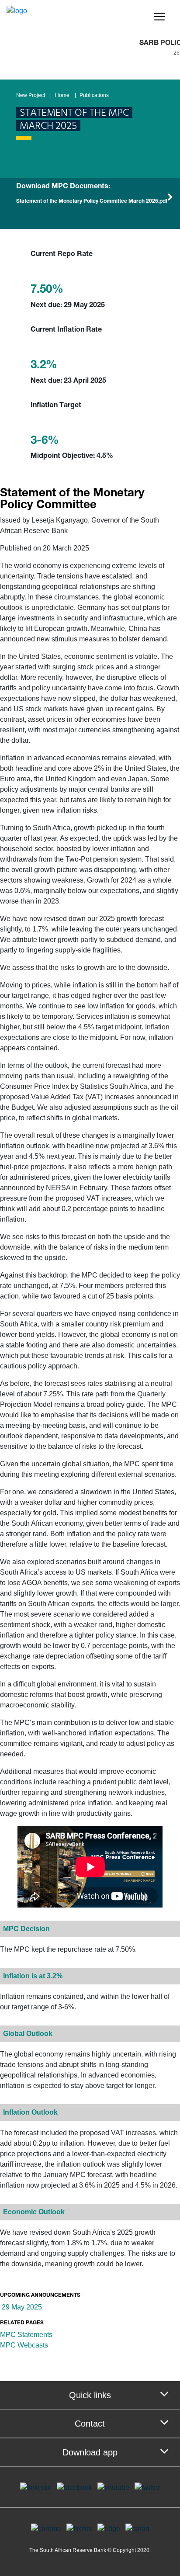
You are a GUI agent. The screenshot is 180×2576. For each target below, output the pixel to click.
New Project (31, 95)
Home (62, 95)
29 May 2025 (21, 2307)
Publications (94, 95)
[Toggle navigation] (159, 17)
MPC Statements (27, 2335)
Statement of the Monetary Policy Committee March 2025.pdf (92, 201)
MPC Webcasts (24, 2345)
